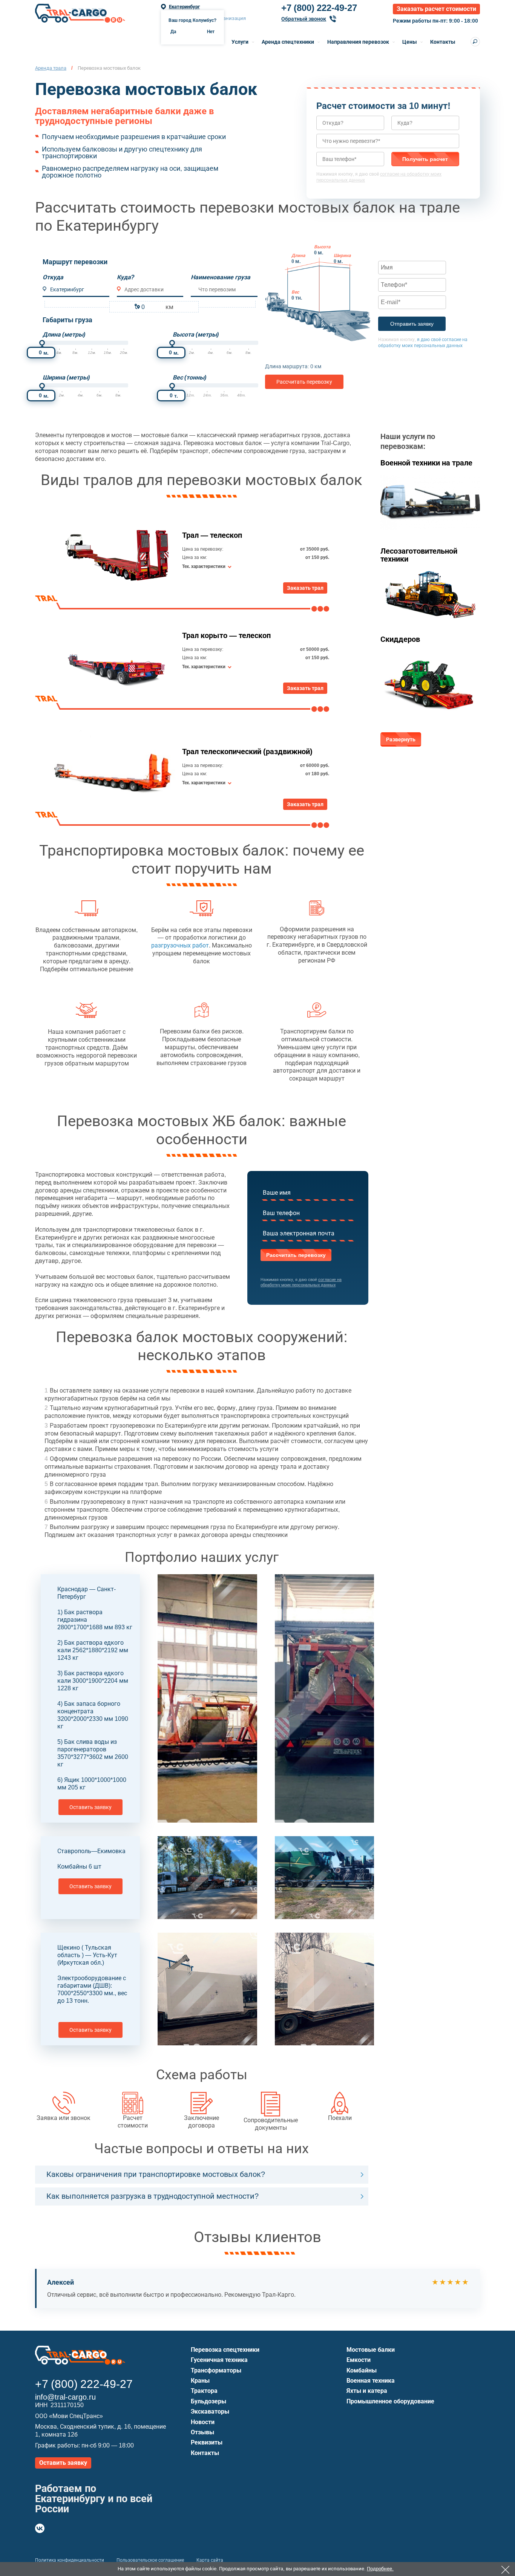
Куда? (126, 277)
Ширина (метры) (66, 377)
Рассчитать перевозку (304, 382)
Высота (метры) (196, 334)
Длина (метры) (64, 334)
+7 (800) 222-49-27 (319, 8)
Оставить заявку (90, 1807)
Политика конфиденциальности (70, 2560)
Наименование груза (221, 277)
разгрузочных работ (180, 945)
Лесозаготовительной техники (419, 555)
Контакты (443, 42)
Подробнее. (380, 2569)
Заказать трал (305, 588)
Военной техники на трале (426, 463)
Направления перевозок (358, 42)
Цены (410, 42)
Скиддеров (400, 639)
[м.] (42, 343)
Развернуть (401, 739)
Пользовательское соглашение (150, 2560)
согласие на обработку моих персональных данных (301, 1282)
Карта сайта (210, 2560)
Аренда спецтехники (288, 42)
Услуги (240, 42)
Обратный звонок (304, 19)
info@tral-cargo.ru (65, 2397)
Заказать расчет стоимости (436, 9)
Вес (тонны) (189, 377)
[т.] (172, 386)
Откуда (53, 277)
